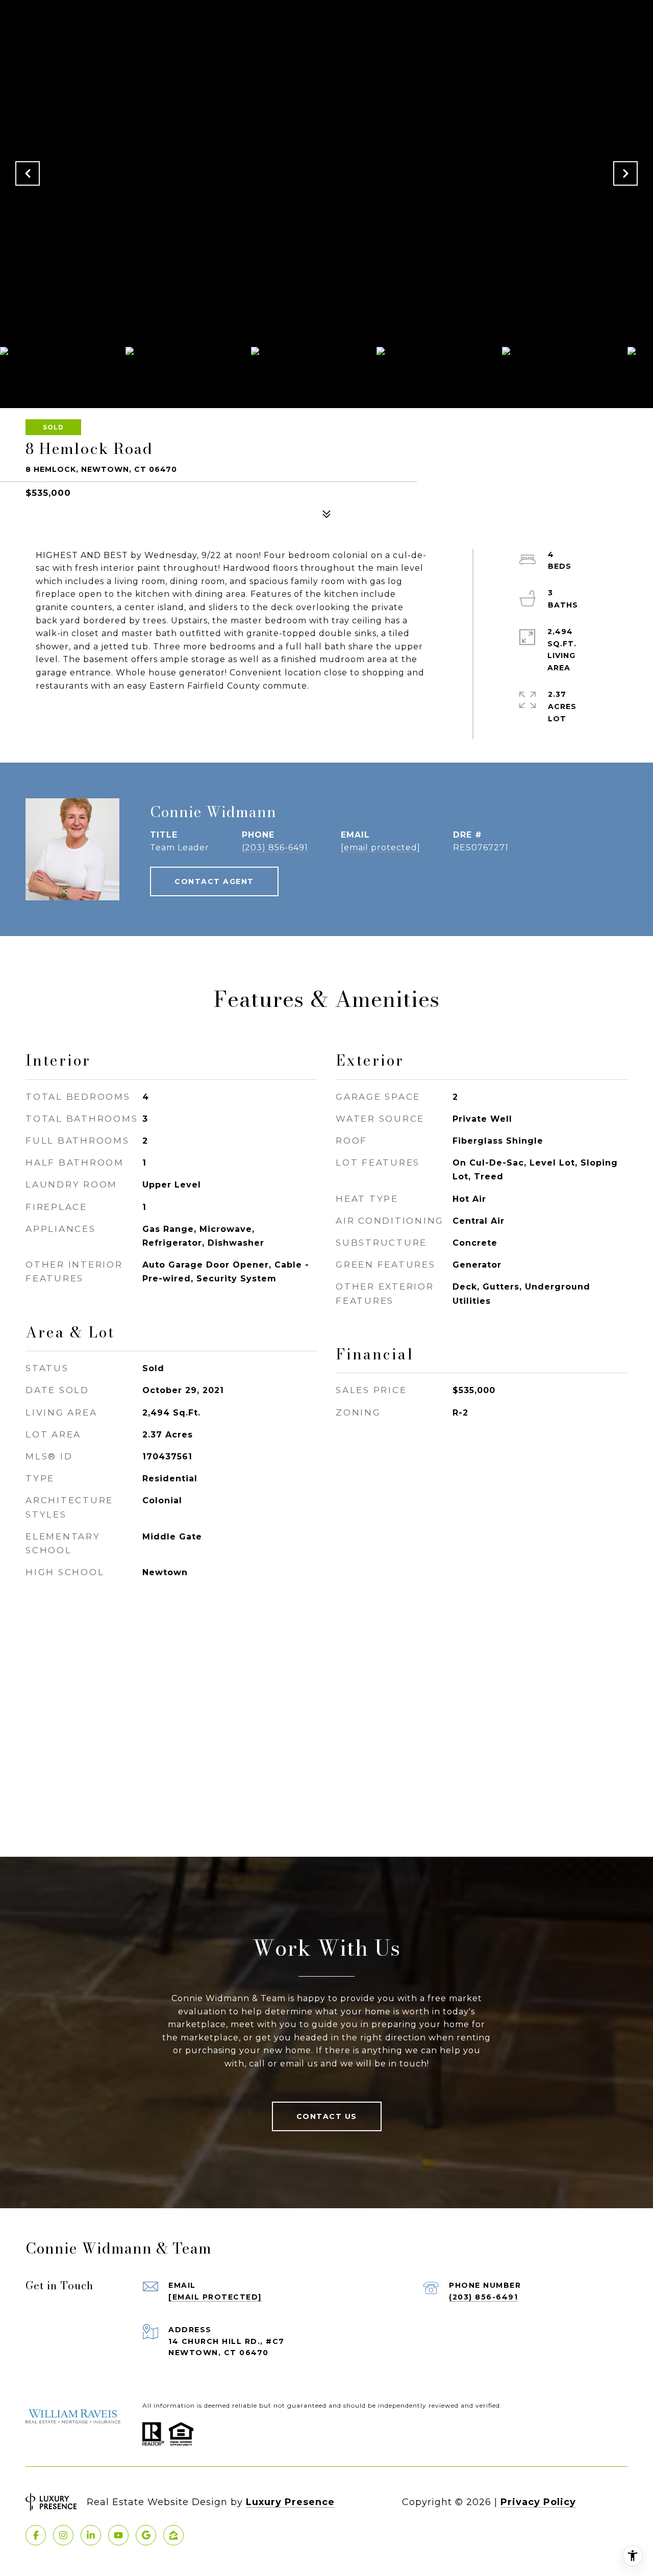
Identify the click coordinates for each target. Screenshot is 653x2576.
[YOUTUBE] (118, 2535)
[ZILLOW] (173, 2535)
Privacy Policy (538, 2502)
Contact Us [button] (327, 2116)
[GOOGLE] (146, 2535)
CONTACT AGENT (214, 881)
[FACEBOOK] (36, 2535)
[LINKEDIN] (91, 2535)
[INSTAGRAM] (63, 2535)
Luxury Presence (290, 2502)
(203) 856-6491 (275, 848)
